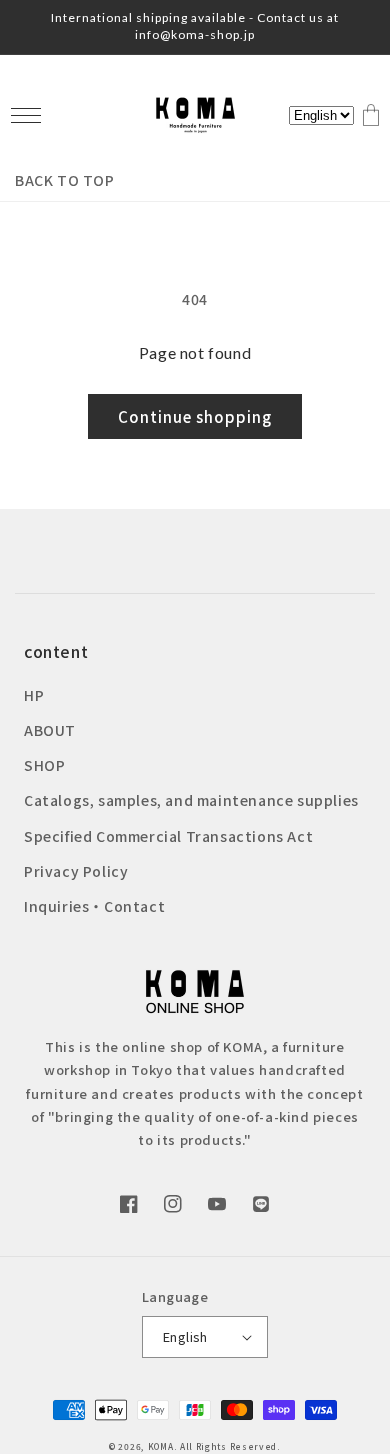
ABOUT (50, 730)
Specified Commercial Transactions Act (168, 836)
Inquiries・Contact (94, 906)
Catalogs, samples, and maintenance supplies (191, 800)
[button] (25, 115)
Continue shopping (195, 416)
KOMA (161, 1446)
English (185, 1336)
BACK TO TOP (65, 180)
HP (34, 695)
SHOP (44, 765)
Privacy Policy (76, 871)
